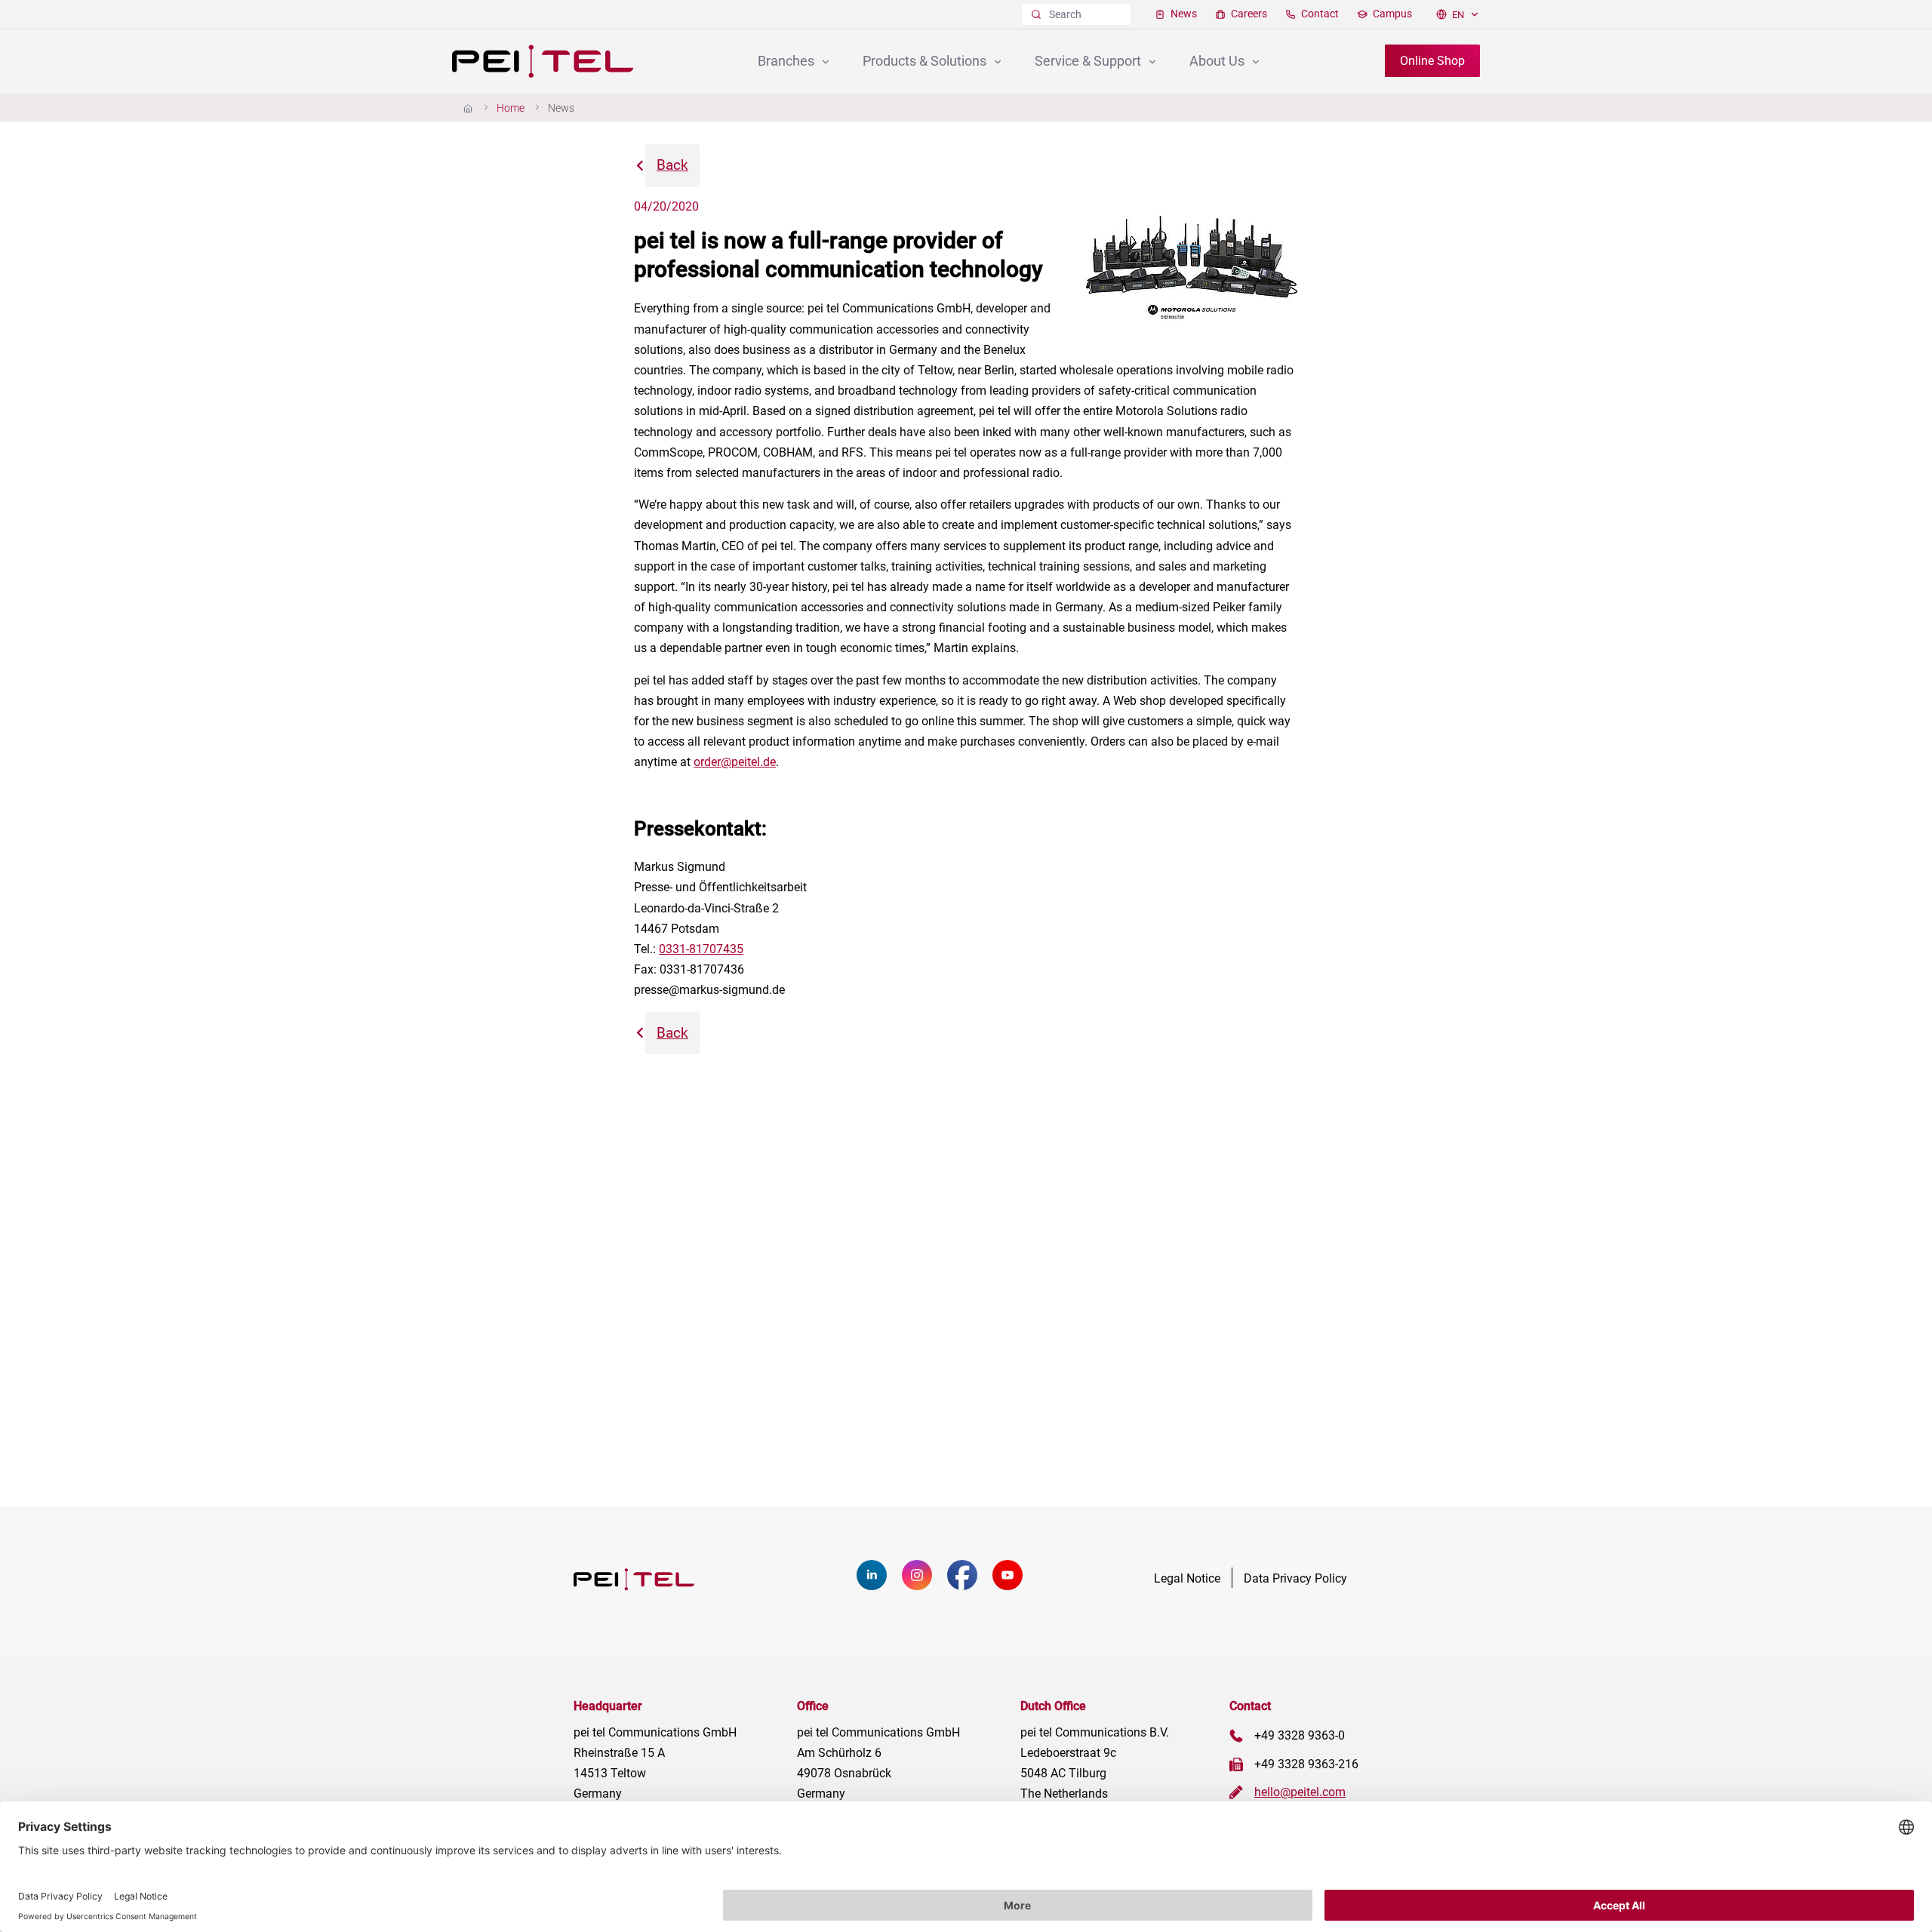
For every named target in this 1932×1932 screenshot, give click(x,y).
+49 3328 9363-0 (1300, 1735)
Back (672, 165)
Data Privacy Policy (1295, 1578)
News (1183, 14)
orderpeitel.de (735, 762)
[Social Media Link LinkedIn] (879, 1586)
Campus (1391, 14)
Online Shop (1432, 61)
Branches (788, 61)
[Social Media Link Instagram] (924, 1586)
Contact (1319, 14)
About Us (1218, 61)
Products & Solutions (926, 61)
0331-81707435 (701, 949)
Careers (1248, 14)
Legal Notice (1187, 1578)
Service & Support (1089, 61)
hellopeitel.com (1300, 1792)
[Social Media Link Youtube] (1015, 1586)
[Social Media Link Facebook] (970, 1586)
